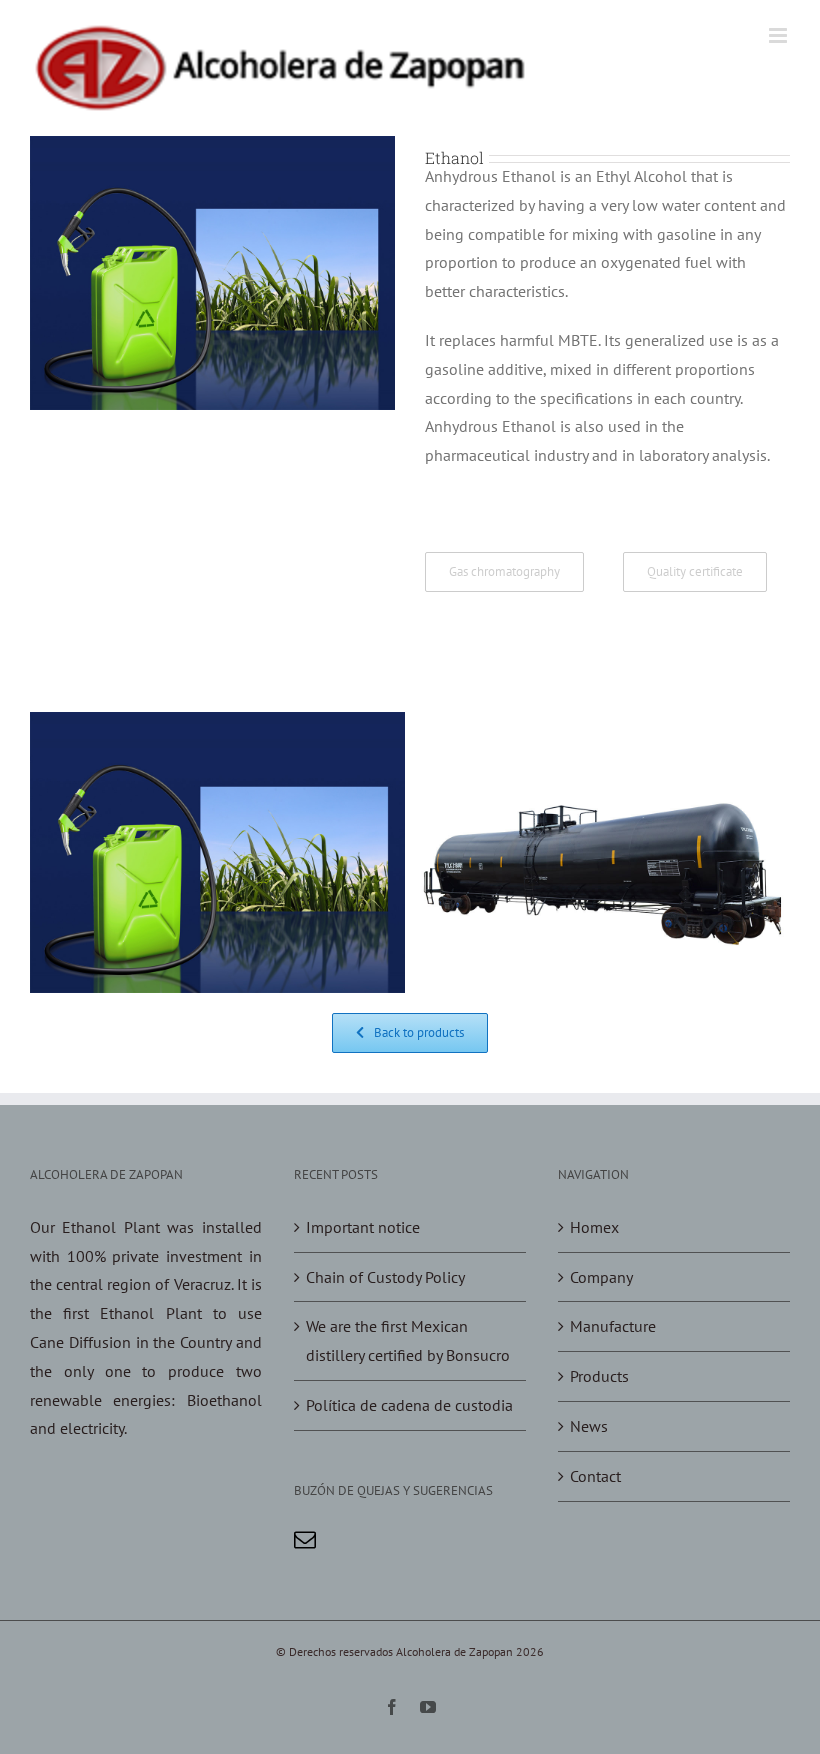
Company (601, 1277)
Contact (595, 1476)
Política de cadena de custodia (409, 1405)
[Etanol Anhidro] (602, 726)
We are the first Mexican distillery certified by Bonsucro (408, 1340)
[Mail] (305, 1540)
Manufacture (613, 1326)
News (589, 1426)
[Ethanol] (217, 726)
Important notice (363, 1227)
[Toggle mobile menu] (779, 35)
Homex (594, 1227)
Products (599, 1376)
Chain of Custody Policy (385, 1277)
